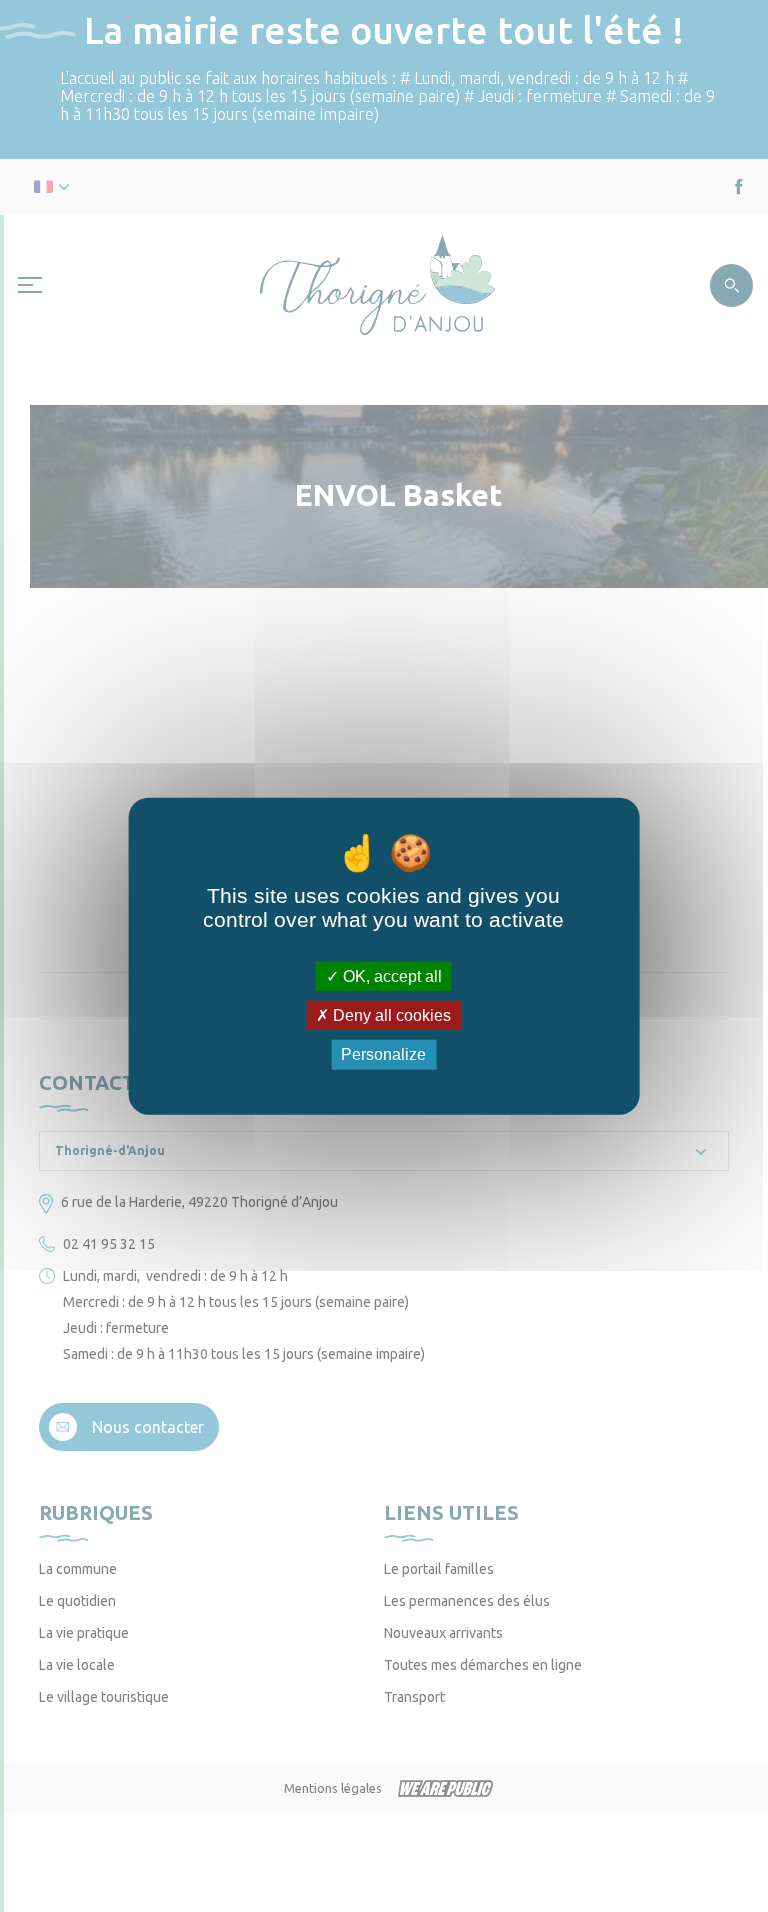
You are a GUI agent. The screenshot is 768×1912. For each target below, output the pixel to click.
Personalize (383, 1054)
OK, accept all (390, 976)
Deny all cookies (390, 1015)
